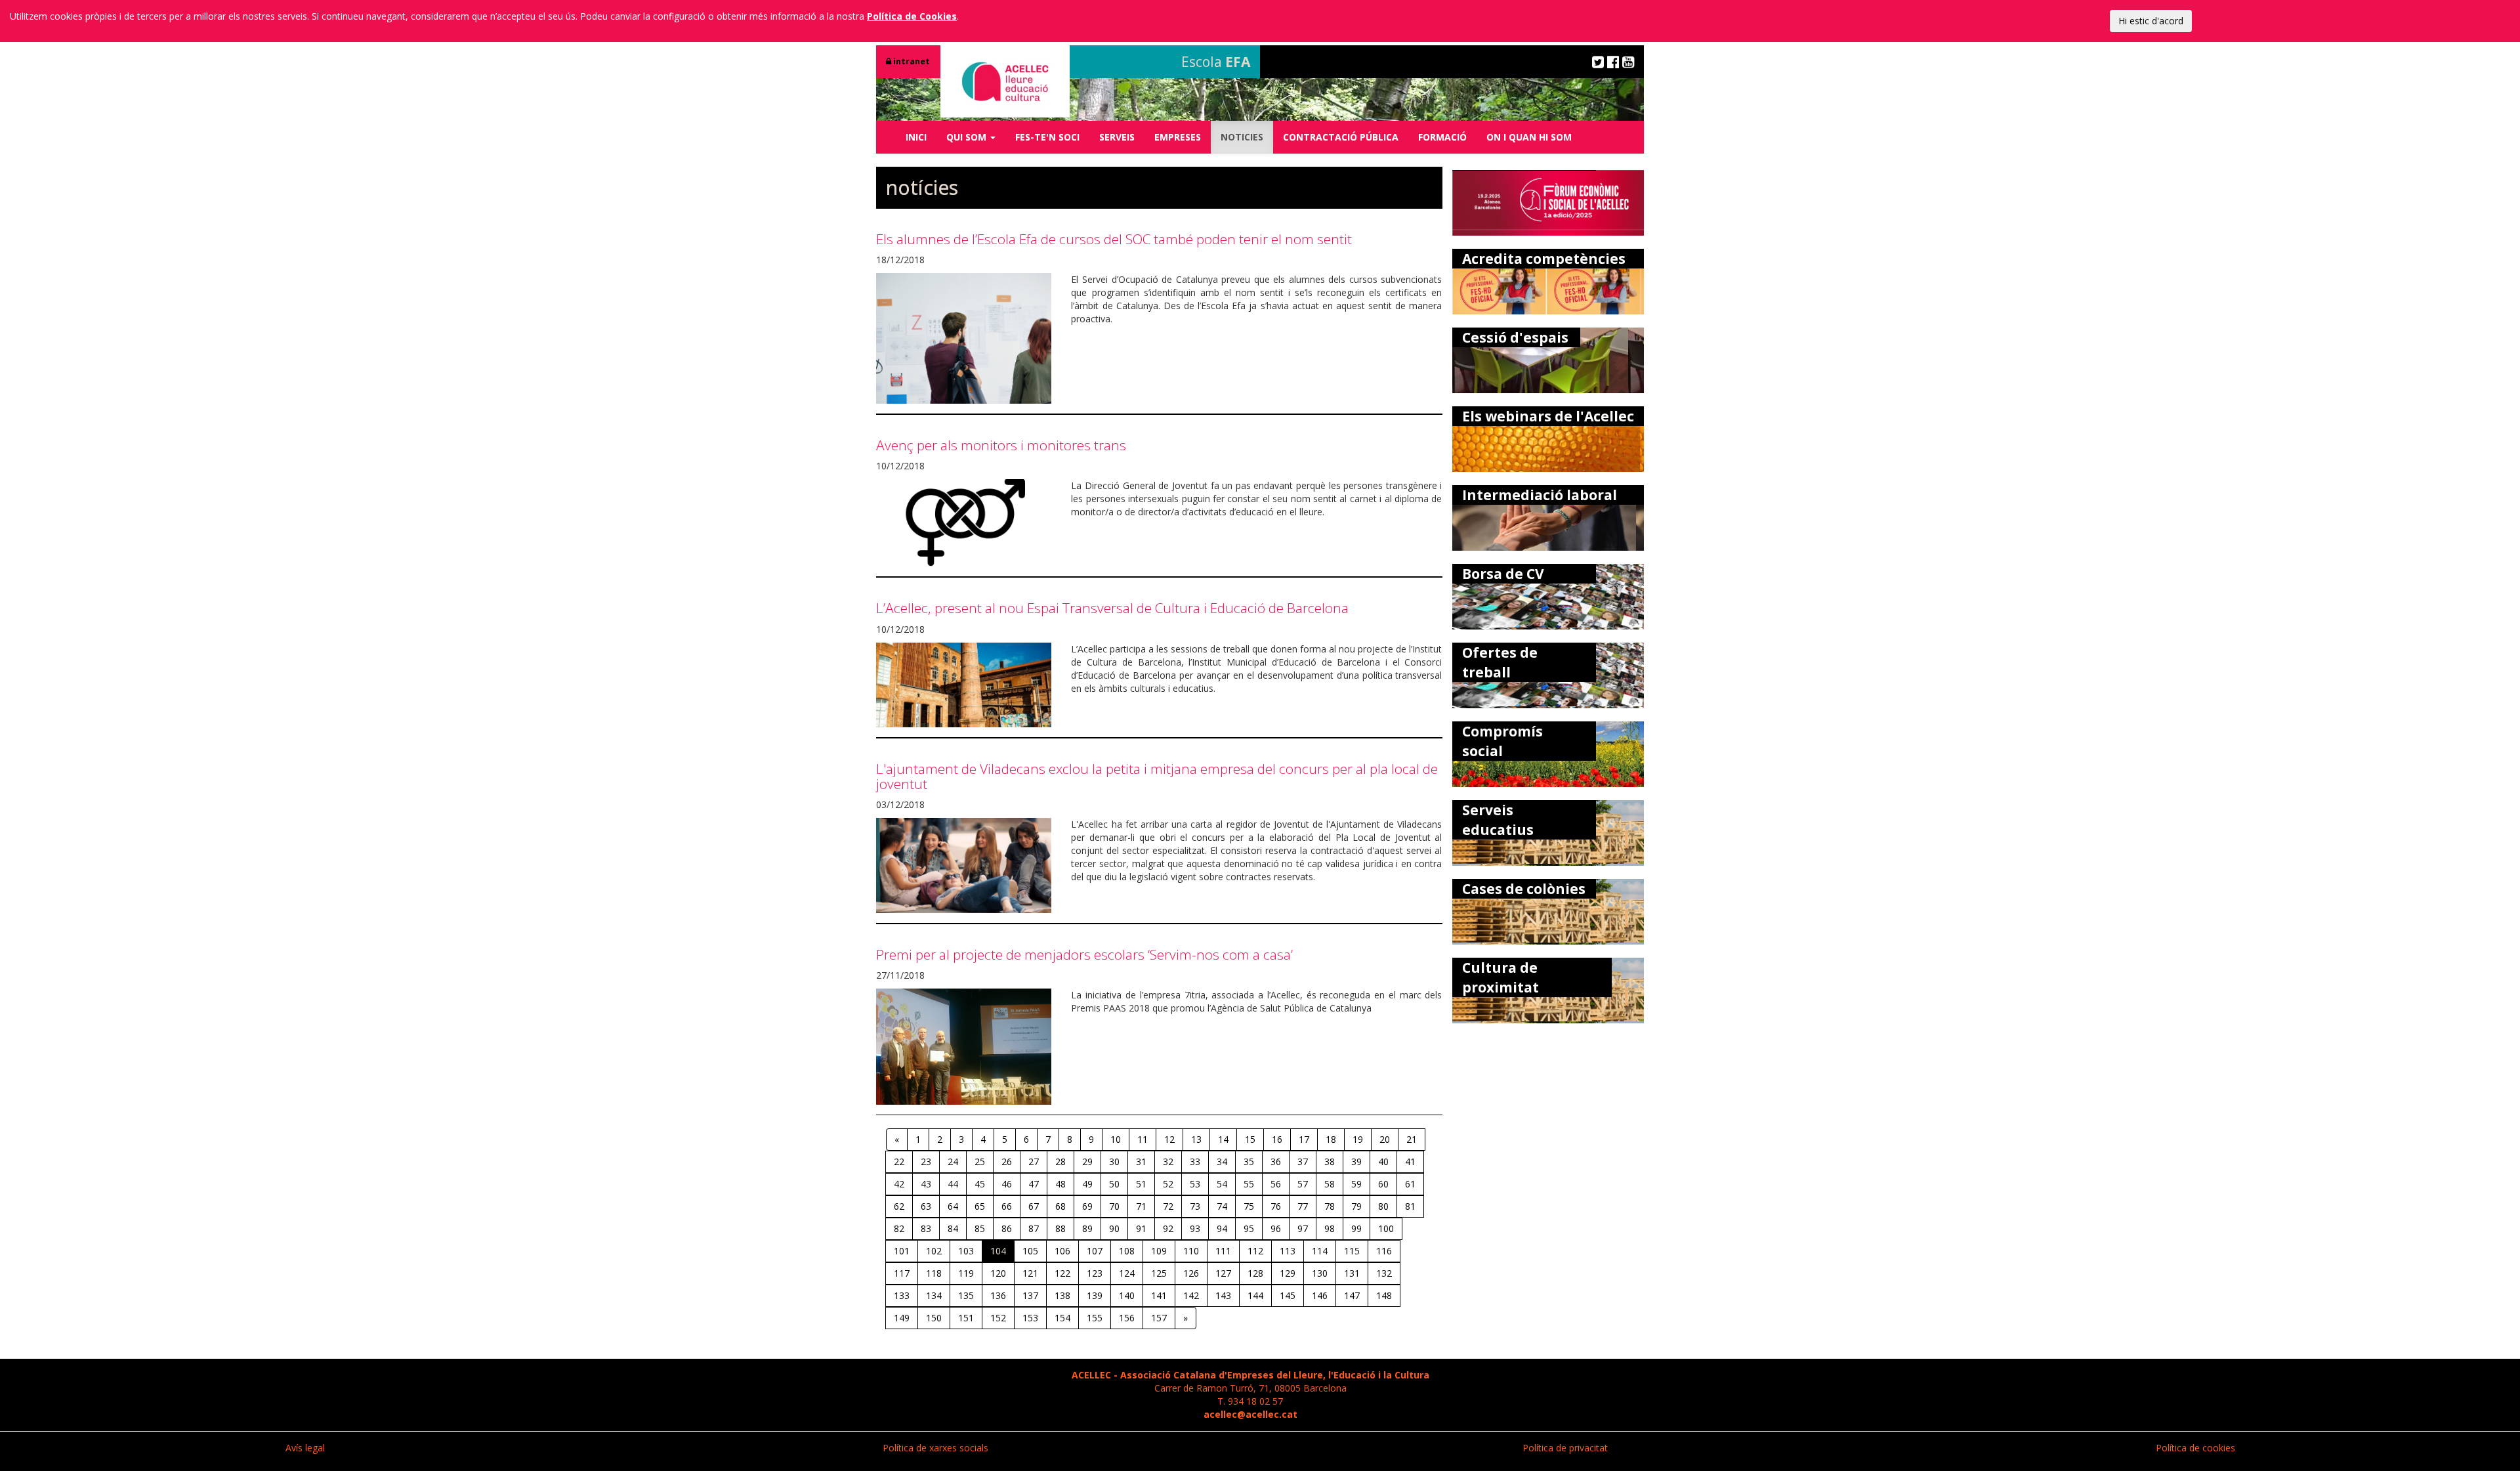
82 (899, 1228)
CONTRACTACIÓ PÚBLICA (1341, 137)
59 (1356, 1184)
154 (1062, 1318)
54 (1222, 1184)
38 (1330, 1162)
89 (1087, 1228)
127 (1223, 1273)
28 (1060, 1162)
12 (1169, 1139)
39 (1356, 1162)
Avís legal (305, 1448)
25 (980, 1162)
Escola (1216, 62)
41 (1410, 1162)
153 (1030, 1318)
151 (966, 1318)
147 (1352, 1295)
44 (953, 1184)
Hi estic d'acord (2151, 21)
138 (1062, 1295)
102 (934, 1251)
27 (1034, 1162)
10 (1116, 1139)
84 (953, 1228)
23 (926, 1162)
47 (1034, 1184)
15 (1250, 1139)
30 (1114, 1162)
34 (1222, 1162)
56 (1276, 1184)
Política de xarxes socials (935, 1448)
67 (1034, 1206)
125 (1159, 1273)
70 (1114, 1206)
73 (1195, 1206)
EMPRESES (1178, 137)
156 (1127, 1318)
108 (1127, 1251)
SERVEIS (1117, 137)
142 (1191, 1295)
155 (1095, 1318)
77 (1303, 1206)
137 (1030, 1295)
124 (1127, 1273)
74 (1222, 1206)
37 (1303, 1162)
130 (1320, 1273)
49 (1087, 1184)
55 (1249, 1184)
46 (1007, 1184)
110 (1191, 1251)
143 (1223, 1295)
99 (1356, 1228)
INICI (916, 137)
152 (998, 1318)
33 (1195, 1162)
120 (998, 1273)
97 (1303, 1228)
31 (1141, 1162)
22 (899, 1162)
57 (1303, 1184)
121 (1030, 1273)
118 (934, 1273)
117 (902, 1273)
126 (1191, 1273)
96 (1276, 1228)
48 (1060, 1184)
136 (998, 1295)
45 (980, 1184)
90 (1114, 1228)
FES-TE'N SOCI (1047, 137)
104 (998, 1251)
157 (1159, 1318)
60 (1383, 1184)
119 (966, 1273)
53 (1195, 1184)
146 (1320, 1295)
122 (1062, 1273)
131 (1352, 1273)
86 (1007, 1228)
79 (1356, 1206)
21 (1412, 1139)
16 (1277, 1139)
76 (1276, 1206)
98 (1330, 1228)
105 (1030, 1251)
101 (902, 1251)
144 (1255, 1295)
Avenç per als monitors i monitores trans (1001, 445)
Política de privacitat (1565, 1448)
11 (1143, 1139)
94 (1222, 1228)
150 (934, 1318)
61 (1410, 1184)
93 (1195, 1228)
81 (1410, 1206)
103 (966, 1251)
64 (953, 1206)
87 (1034, 1228)
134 (934, 1295)
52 (1168, 1184)
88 (1060, 1228)
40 (1383, 1162)
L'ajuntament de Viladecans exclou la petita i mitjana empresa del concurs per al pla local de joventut (1157, 776)
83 (926, 1228)
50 (1114, 1184)
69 (1087, 1206)
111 (1223, 1251)
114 (1320, 1251)
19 (1358, 1139)
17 (1304, 1139)
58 (1330, 1184)
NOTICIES (1242, 137)
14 (1223, 1139)
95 (1249, 1228)
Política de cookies (2195, 1448)
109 (1159, 1251)
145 (1288, 1295)
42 (899, 1184)
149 (902, 1318)
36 (1276, 1162)
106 (1062, 1251)
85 (980, 1228)
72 (1168, 1206)
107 (1095, 1251)
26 (1007, 1162)
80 (1383, 1206)
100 (1386, 1228)
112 (1255, 1251)
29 (1087, 1162)
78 (1330, 1206)
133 (902, 1295)
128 (1255, 1273)
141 (1159, 1295)
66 (1007, 1206)
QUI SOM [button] (968, 137)
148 (1384, 1295)
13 (1196, 1139)
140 (1127, 1295)
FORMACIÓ (1442, 137)
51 (1141, 1184)
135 (966, 1295)
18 (1331, 1139)
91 (1141, 1228)
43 (926, 1184)
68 (1060, 1206)
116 (1384, 1251)
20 (1385, 1139)
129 (1288, 1273)
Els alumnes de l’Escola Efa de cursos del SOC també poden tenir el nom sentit (1114, 239)
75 (1249, 1206)
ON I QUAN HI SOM (1529, 137)
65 (980, 1206)
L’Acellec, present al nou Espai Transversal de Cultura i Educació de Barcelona (1112, 608)
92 (1168, 1228)
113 (1288, 1251)
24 (953, 1162)
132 (1384, 1273)
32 (1168, 1162)
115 (1352, 1251)
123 (1095, 1273)
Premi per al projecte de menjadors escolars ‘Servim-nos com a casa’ (1084, 954)
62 (899, 1206)
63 (926, 1206)
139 (1095, 1295)
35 (1249, 1162)
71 (1141, 1206)
